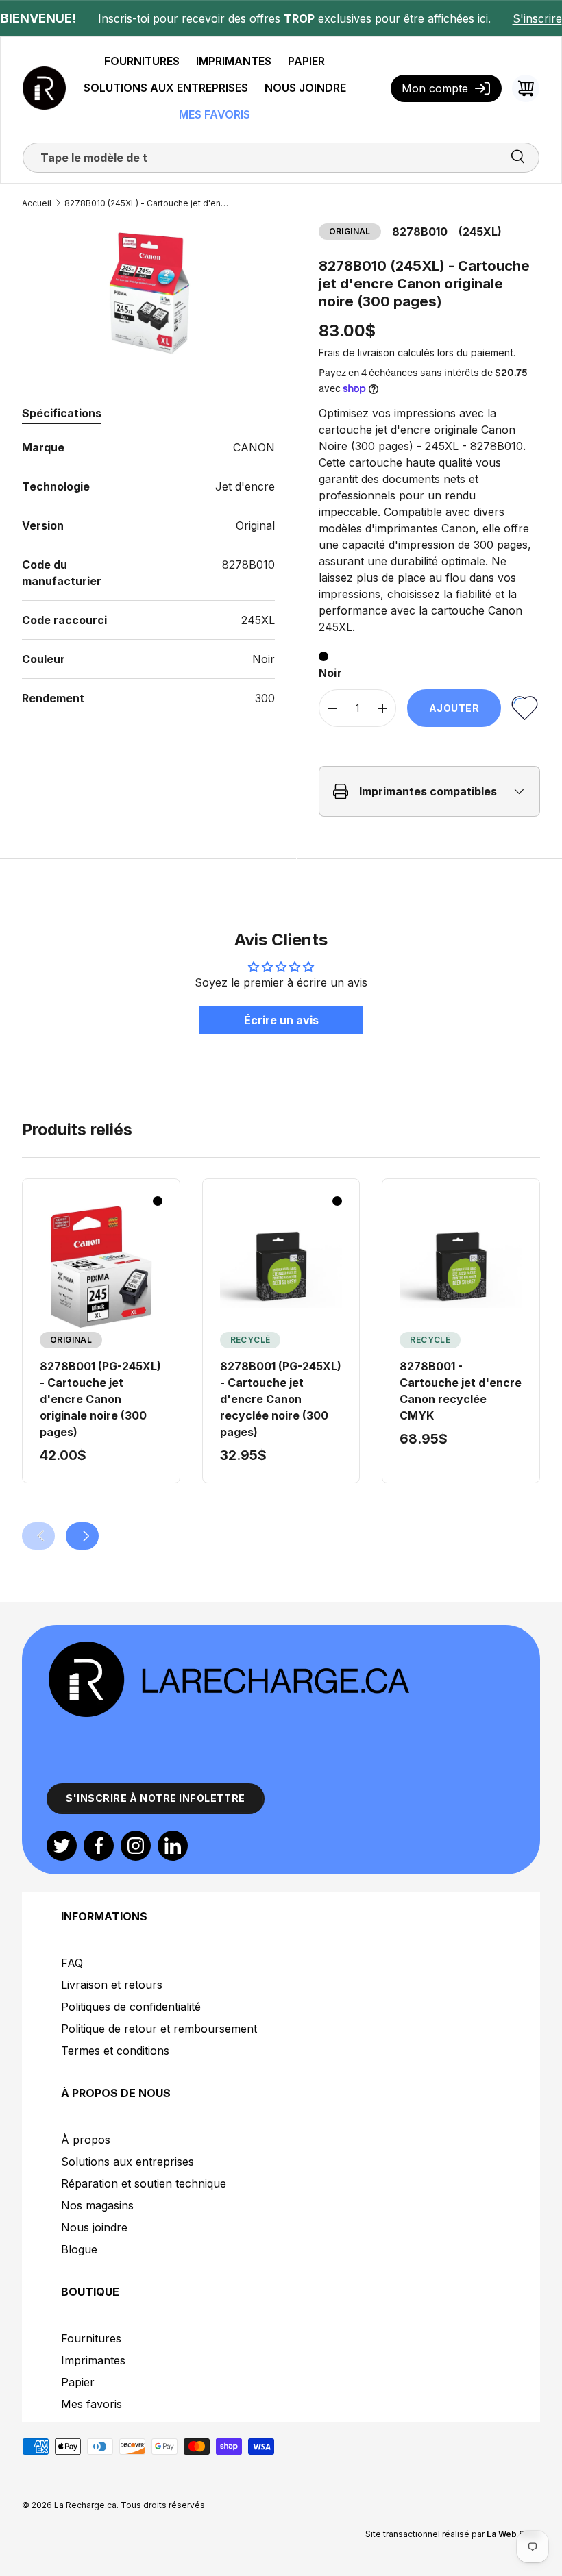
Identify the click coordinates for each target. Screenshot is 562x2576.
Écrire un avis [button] (281, 1020)
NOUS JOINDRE (305, 88)
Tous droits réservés (163, 2505)
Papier (78, 2382)
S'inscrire (537, 18)
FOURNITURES (142, 61)
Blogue (79, 2249)
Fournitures (91, 2338)
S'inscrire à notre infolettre (156, 1798)
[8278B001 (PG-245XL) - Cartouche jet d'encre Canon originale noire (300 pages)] (101, 1267)
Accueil (37, 203)
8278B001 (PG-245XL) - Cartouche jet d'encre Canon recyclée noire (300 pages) (281, 1399)
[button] (526, 88)
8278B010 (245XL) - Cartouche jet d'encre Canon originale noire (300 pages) (147, 203)
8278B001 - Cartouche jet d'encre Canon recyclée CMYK (461, 1391)
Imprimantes (93, 2360)
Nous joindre (94, 2227)
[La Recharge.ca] (228, 1647)
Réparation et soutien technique (144, 2183)
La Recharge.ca (85, 2505)
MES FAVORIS (215, 114)
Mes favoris (91, 2404)
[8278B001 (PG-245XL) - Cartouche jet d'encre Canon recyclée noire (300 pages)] (281, 1267)
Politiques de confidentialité (131, 2007)
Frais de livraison (357, 352)
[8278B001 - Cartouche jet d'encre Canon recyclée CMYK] (461, 1267)
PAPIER (306, 61)
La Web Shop (513, 2534)
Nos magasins (97, 2205)
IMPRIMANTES (234, 61)
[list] (148, 295)
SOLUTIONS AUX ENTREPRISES (166, 88)
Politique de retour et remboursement (159, 2029)
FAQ (72, 1963)
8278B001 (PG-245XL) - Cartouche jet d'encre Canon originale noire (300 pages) (100, 1399)
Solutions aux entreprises (127, 2162)
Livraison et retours (112, 1985)
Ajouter (454, 708)
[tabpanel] (148, 573)
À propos (86, 2140)
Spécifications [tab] (62, 413)
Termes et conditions (115, 2051)
